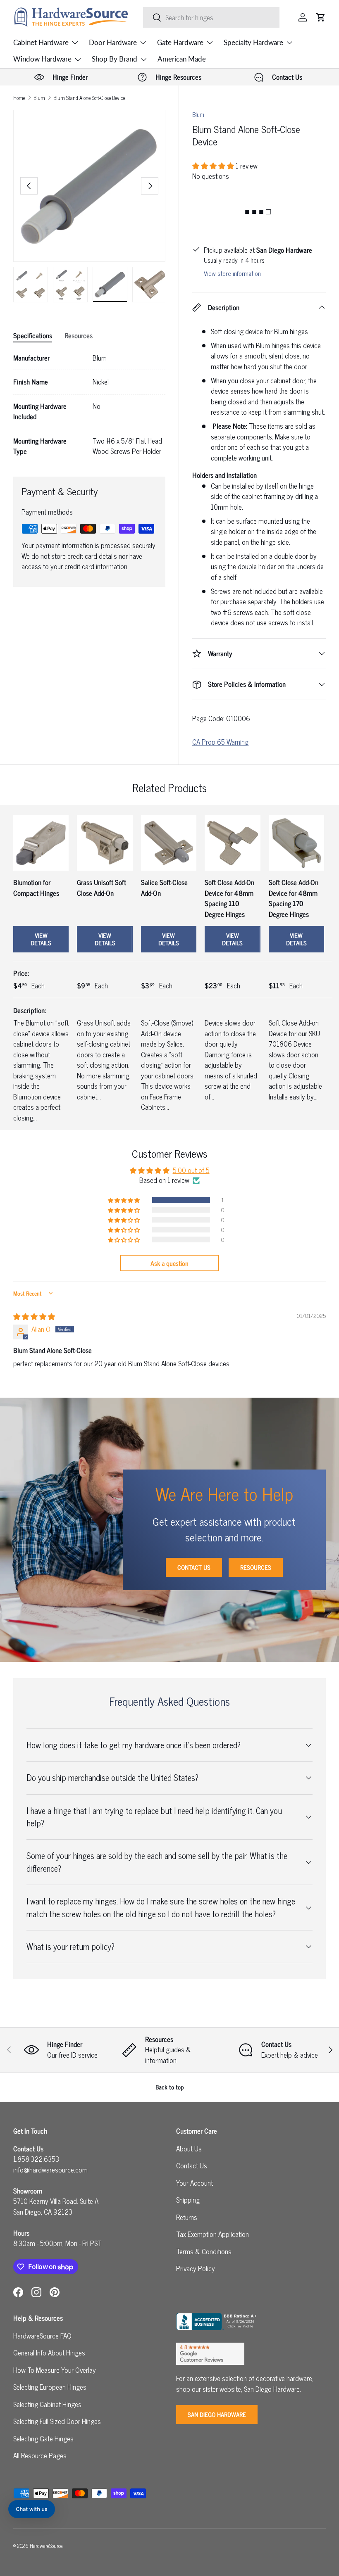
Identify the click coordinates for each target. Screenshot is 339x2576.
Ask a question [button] (169, 1263)
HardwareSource (46, 2546)
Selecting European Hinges (50, 2387)
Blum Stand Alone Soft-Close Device (89, 98)
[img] (34, 1316)
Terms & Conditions (204, 2251)
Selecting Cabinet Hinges (47, 2404)
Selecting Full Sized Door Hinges (57, 2421)
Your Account (195, 2183)
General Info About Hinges (49, 2353)
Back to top (170, 2087)
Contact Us (194, 1567)
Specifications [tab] (33, 335)
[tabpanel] (89, 405)
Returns (187, 2217)
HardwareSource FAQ (42, 2336)
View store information (232, 273)
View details (41, 939)
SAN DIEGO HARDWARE (217, 2414)
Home (19, 98)
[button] (321, 17)
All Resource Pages (40, 2455)
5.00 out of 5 (191, 1170)
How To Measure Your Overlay (55, 2370)
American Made (182, 59)
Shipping (188, 2200)
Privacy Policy (196, 2268)
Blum (39, 98)
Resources (256, 1567)
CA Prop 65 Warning (220, 742)
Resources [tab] (79, 335)
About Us (189, 2149)
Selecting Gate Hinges (43, 2438)
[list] (89, 186)
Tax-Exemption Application (212, 2234)
